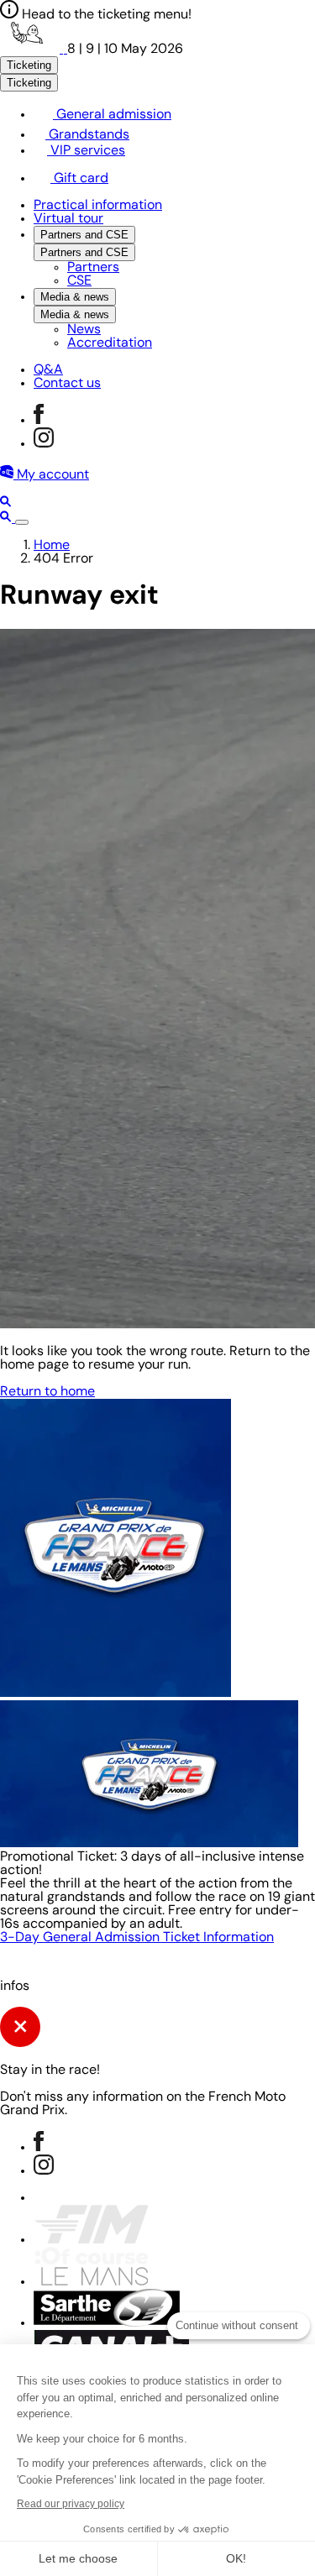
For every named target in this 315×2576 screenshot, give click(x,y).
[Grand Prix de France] (34, 50)
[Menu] (22, 522)
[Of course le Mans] (91, 2282)
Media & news (75, 297)
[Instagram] (44, 444)
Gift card (79, 179)
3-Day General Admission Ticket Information (137, 1938)
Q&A (48, 370)
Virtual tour (68, 219)
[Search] (6, 504)
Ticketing (29, 65)
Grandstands (87, 135)
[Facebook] (39, 421)
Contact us (67, 384)
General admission (112, 115)
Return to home (47, 1392)
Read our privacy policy (71, 2504)
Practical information (98, 206)
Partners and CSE (84, 235)
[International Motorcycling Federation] (91, 2240)
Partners (93, 268)
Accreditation (110, 343)
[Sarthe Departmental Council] (107, 2323)
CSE (79, 281)
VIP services (86, 151)
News (84, 330)
